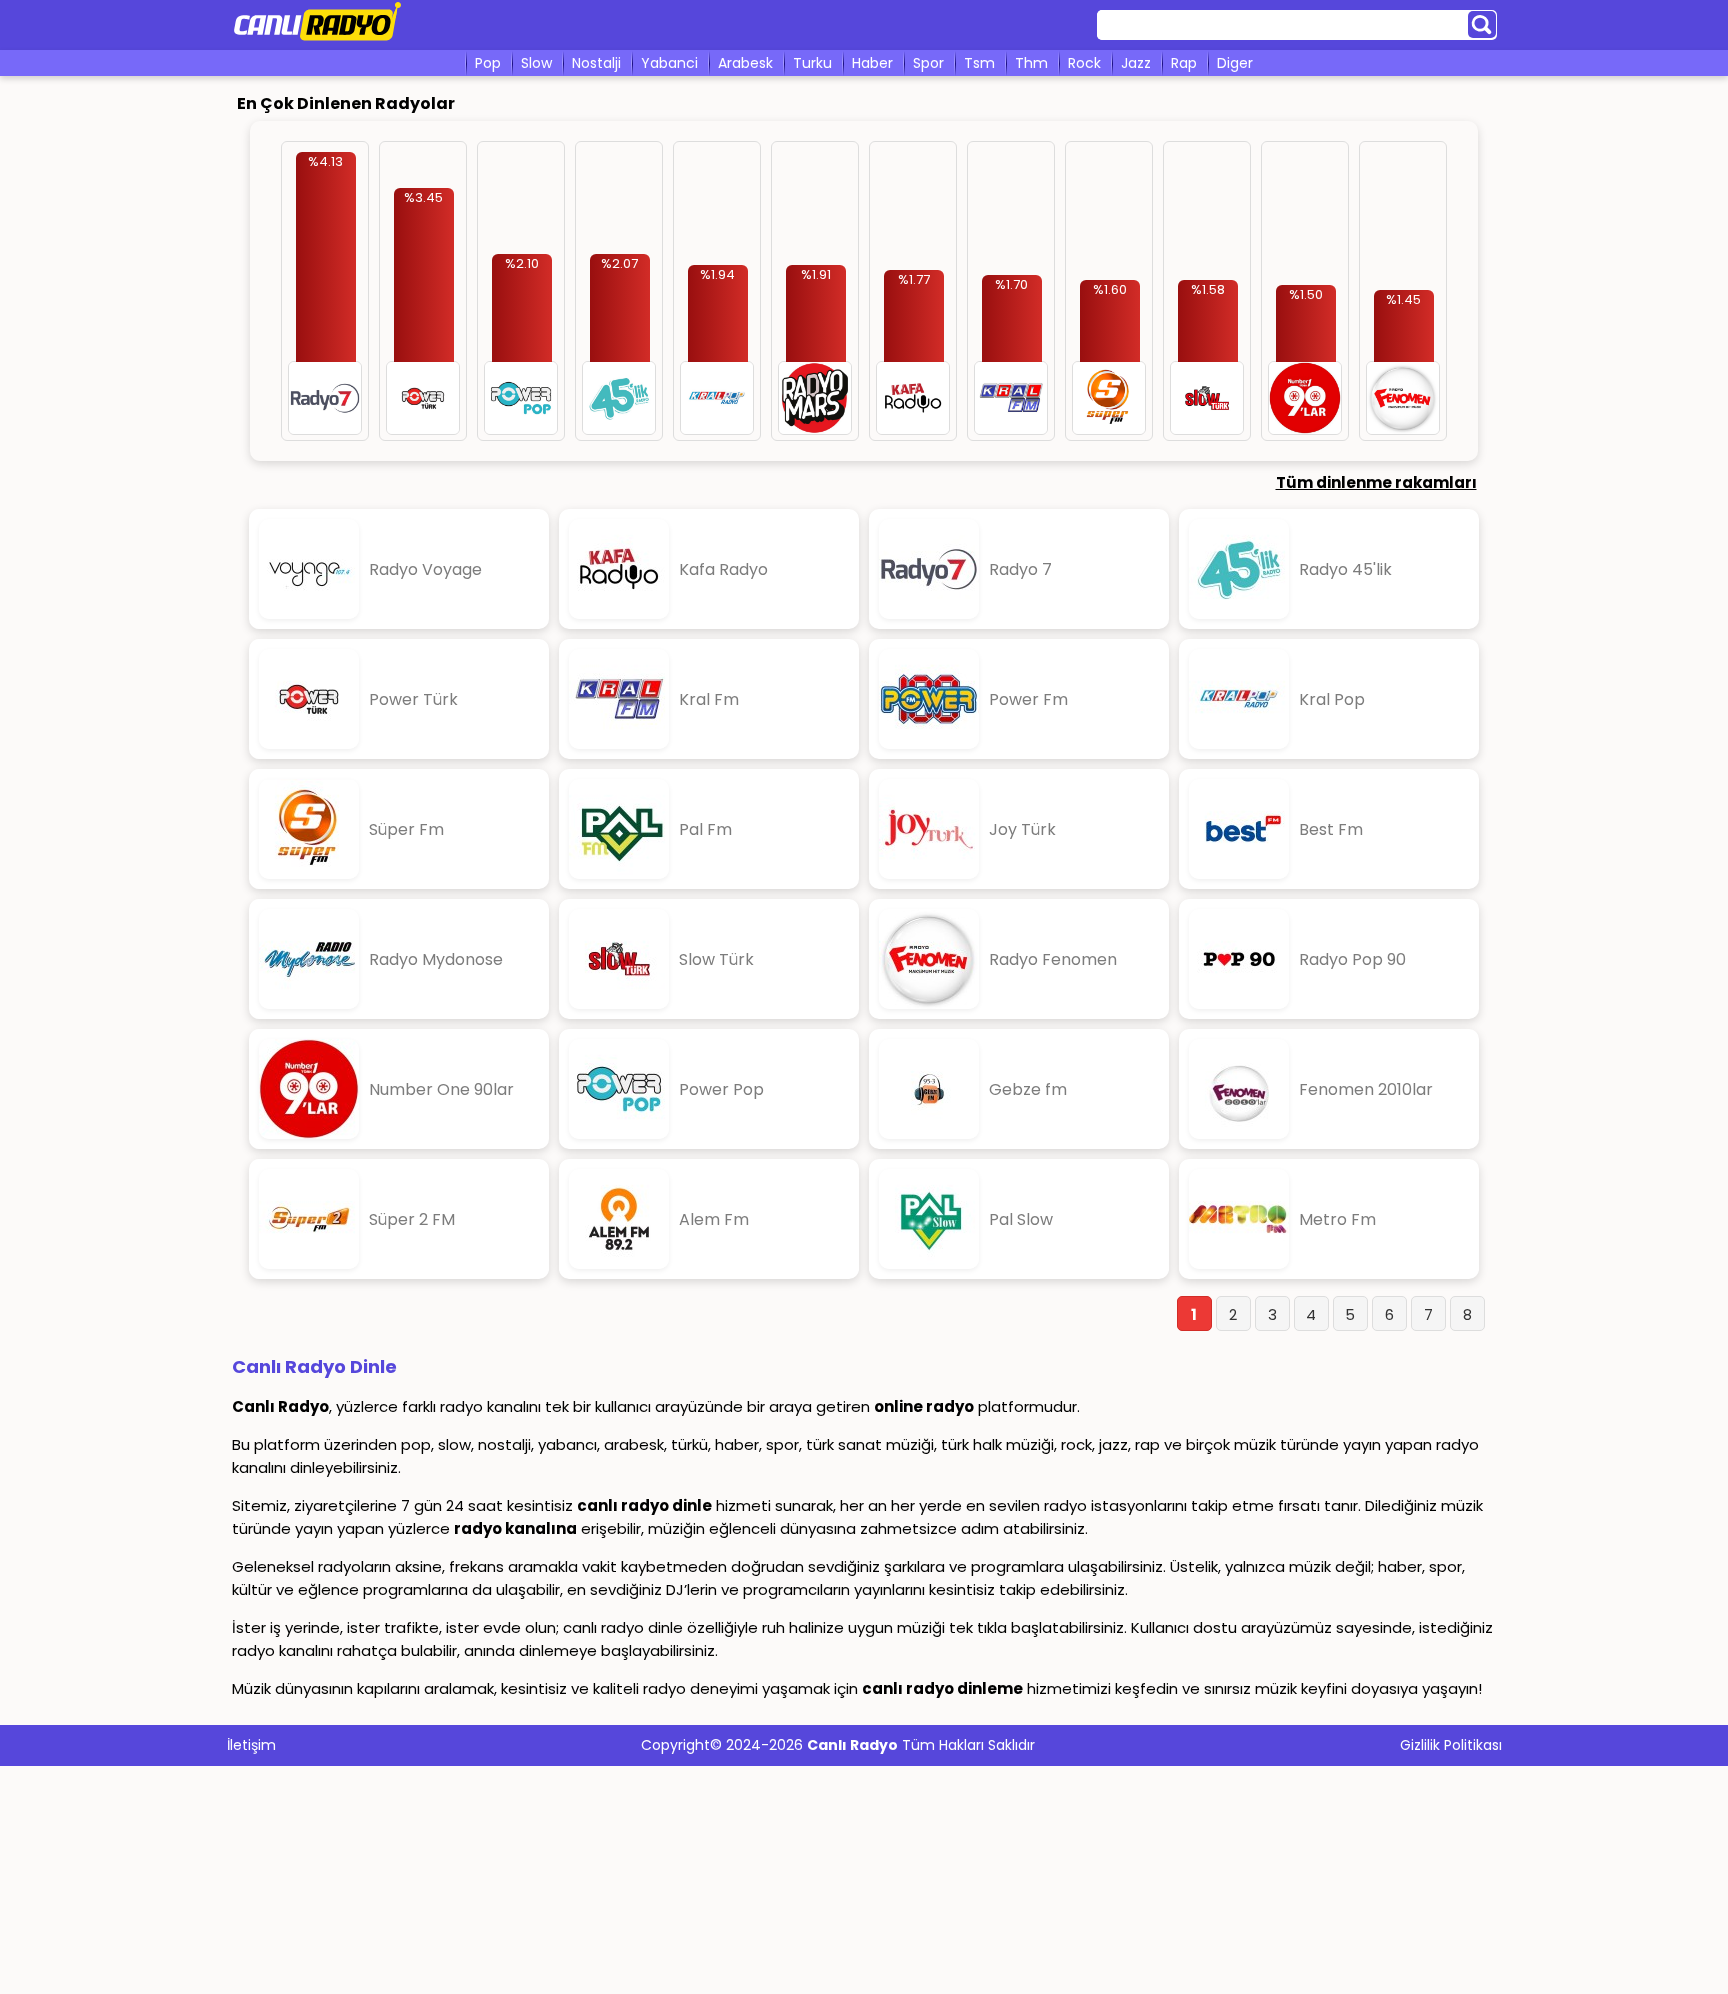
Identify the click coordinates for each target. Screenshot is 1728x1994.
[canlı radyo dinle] (317, 41)
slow (536, 63)
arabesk (745, 63)
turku (812, 63)
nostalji (596, 63)
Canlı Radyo (852, 1745)
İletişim (251, 1745)
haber (872, 63)
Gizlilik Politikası (1451, 1745)
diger (1235, 63)
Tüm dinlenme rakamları (1376, 482)
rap (1184, 63)
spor (928, 63)
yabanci (669, 63)
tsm (979, 63)
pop (488, 63)
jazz (1136, 63)
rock (1084, 63)
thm (1031, 63)
